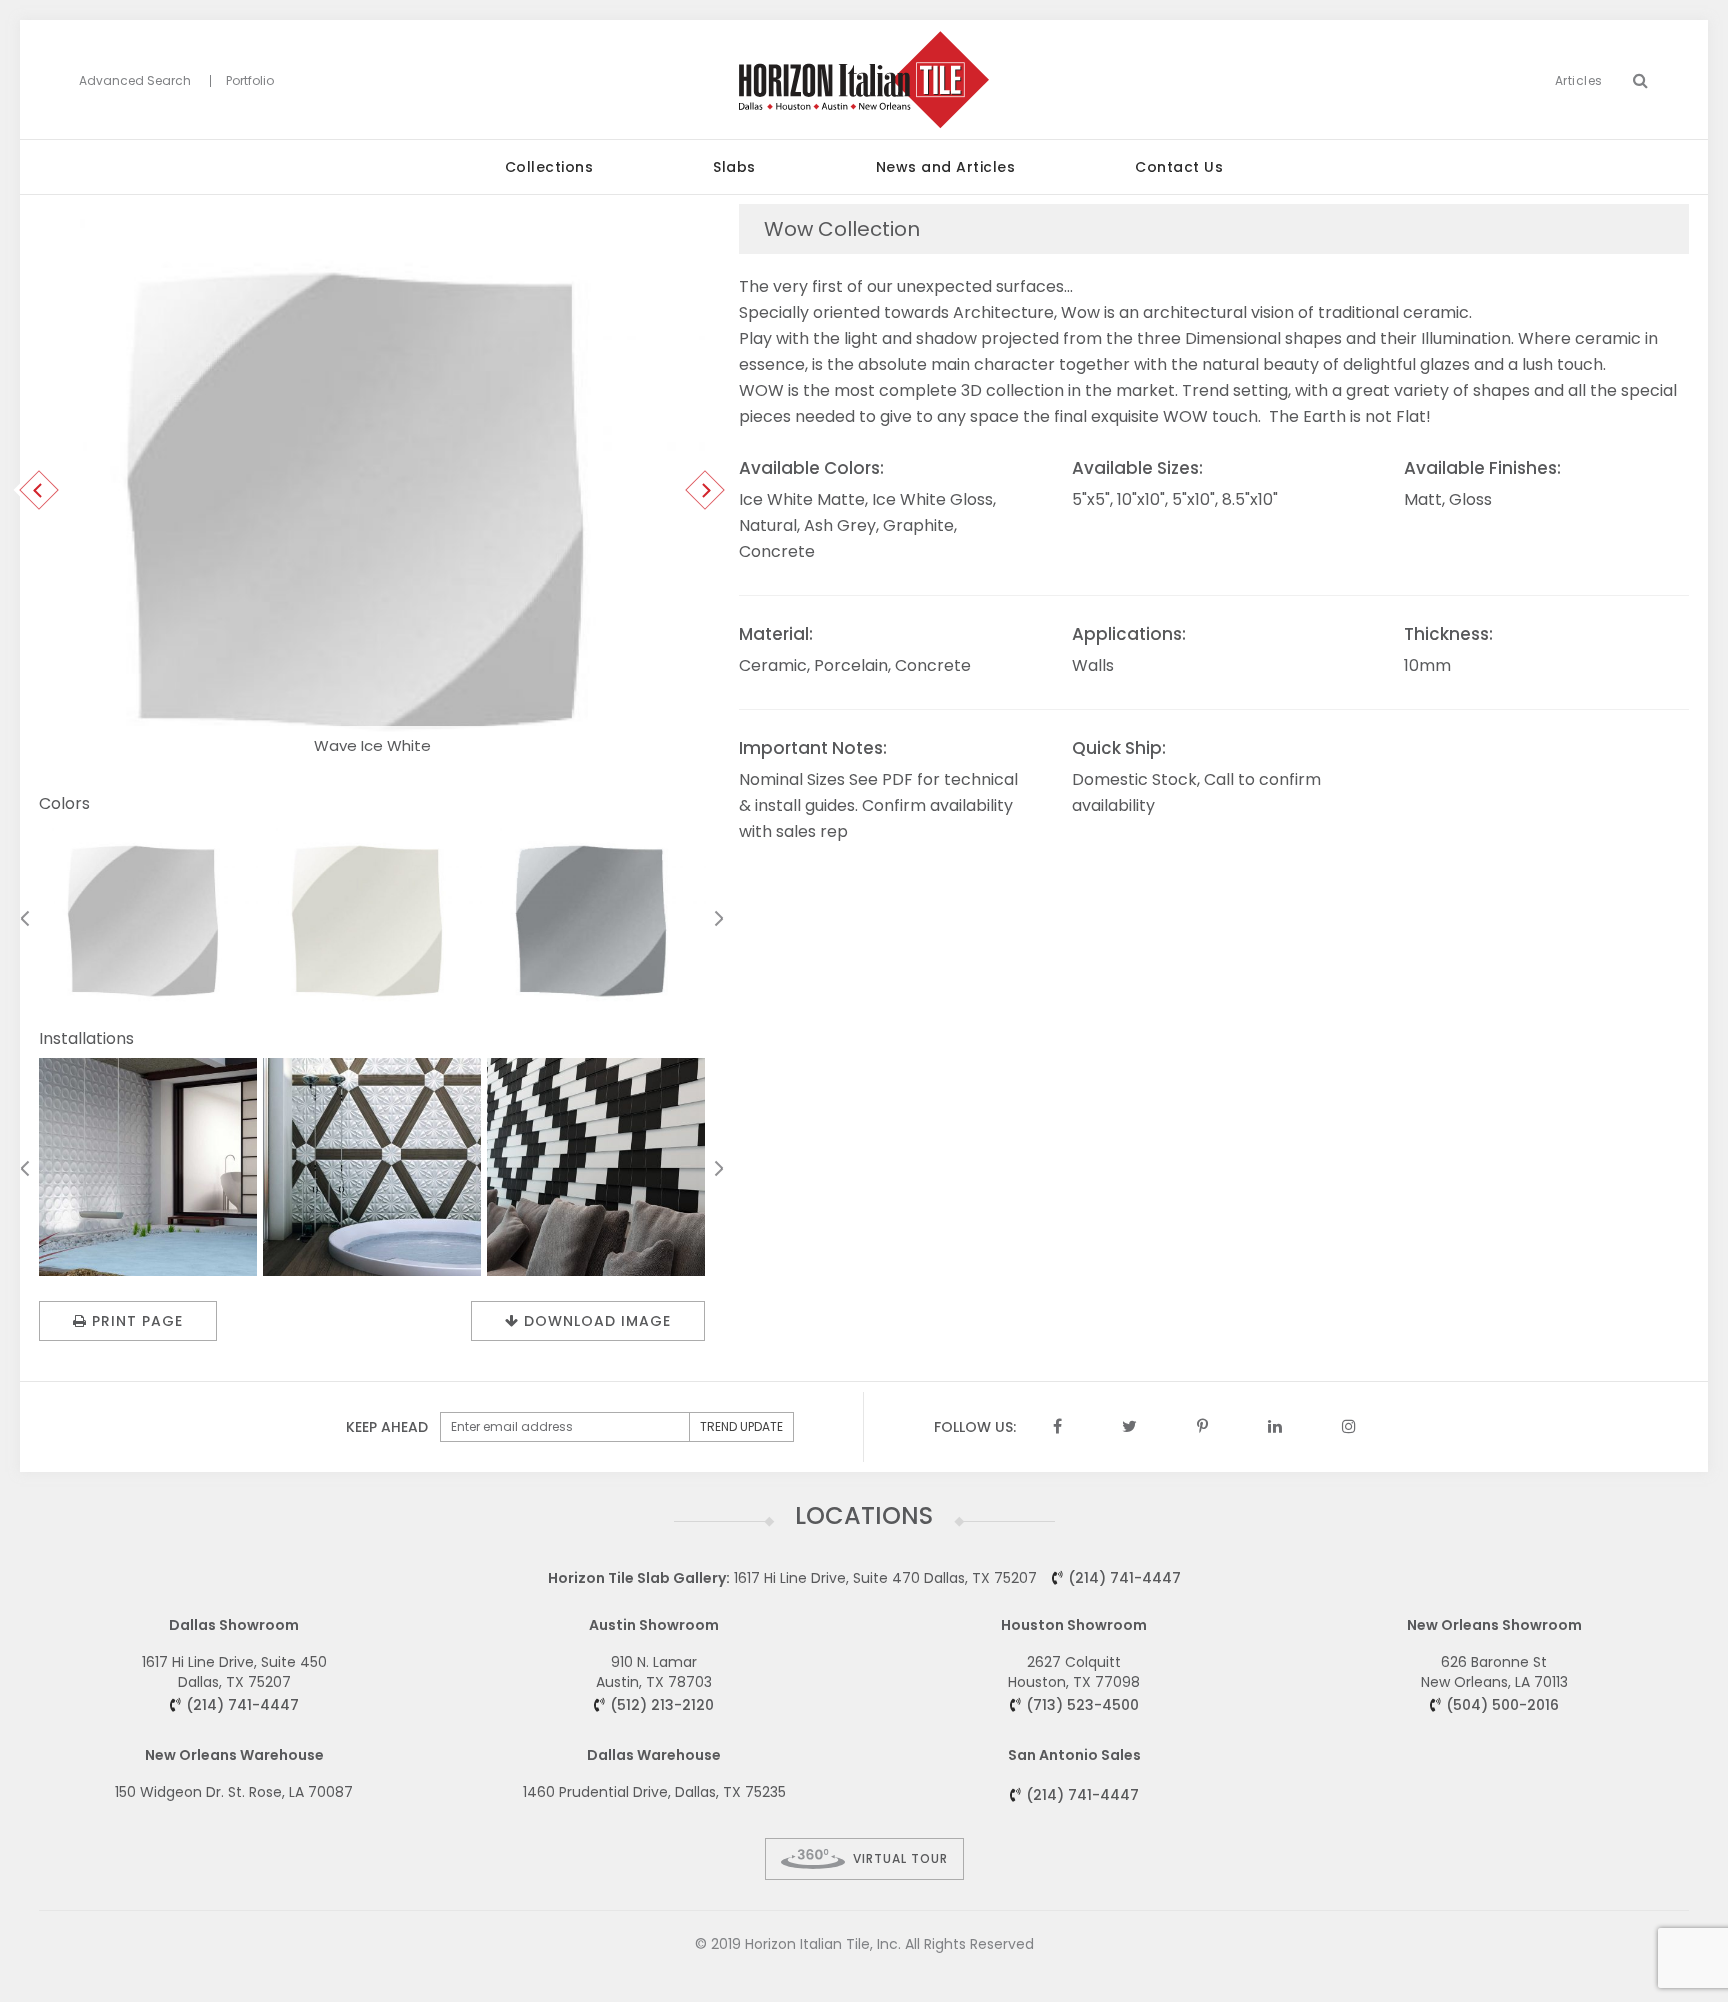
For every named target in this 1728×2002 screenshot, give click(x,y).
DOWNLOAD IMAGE (597, 1321)
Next (705, 489)
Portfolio (250, 81)
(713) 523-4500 (1082, 1705)
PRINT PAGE (137, 1321)
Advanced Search (135, 81)
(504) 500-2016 (1502, 1705)
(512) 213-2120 (662, 1705)
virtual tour (900, 1858)
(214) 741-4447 (1124, 1578)
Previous (39, 489)
